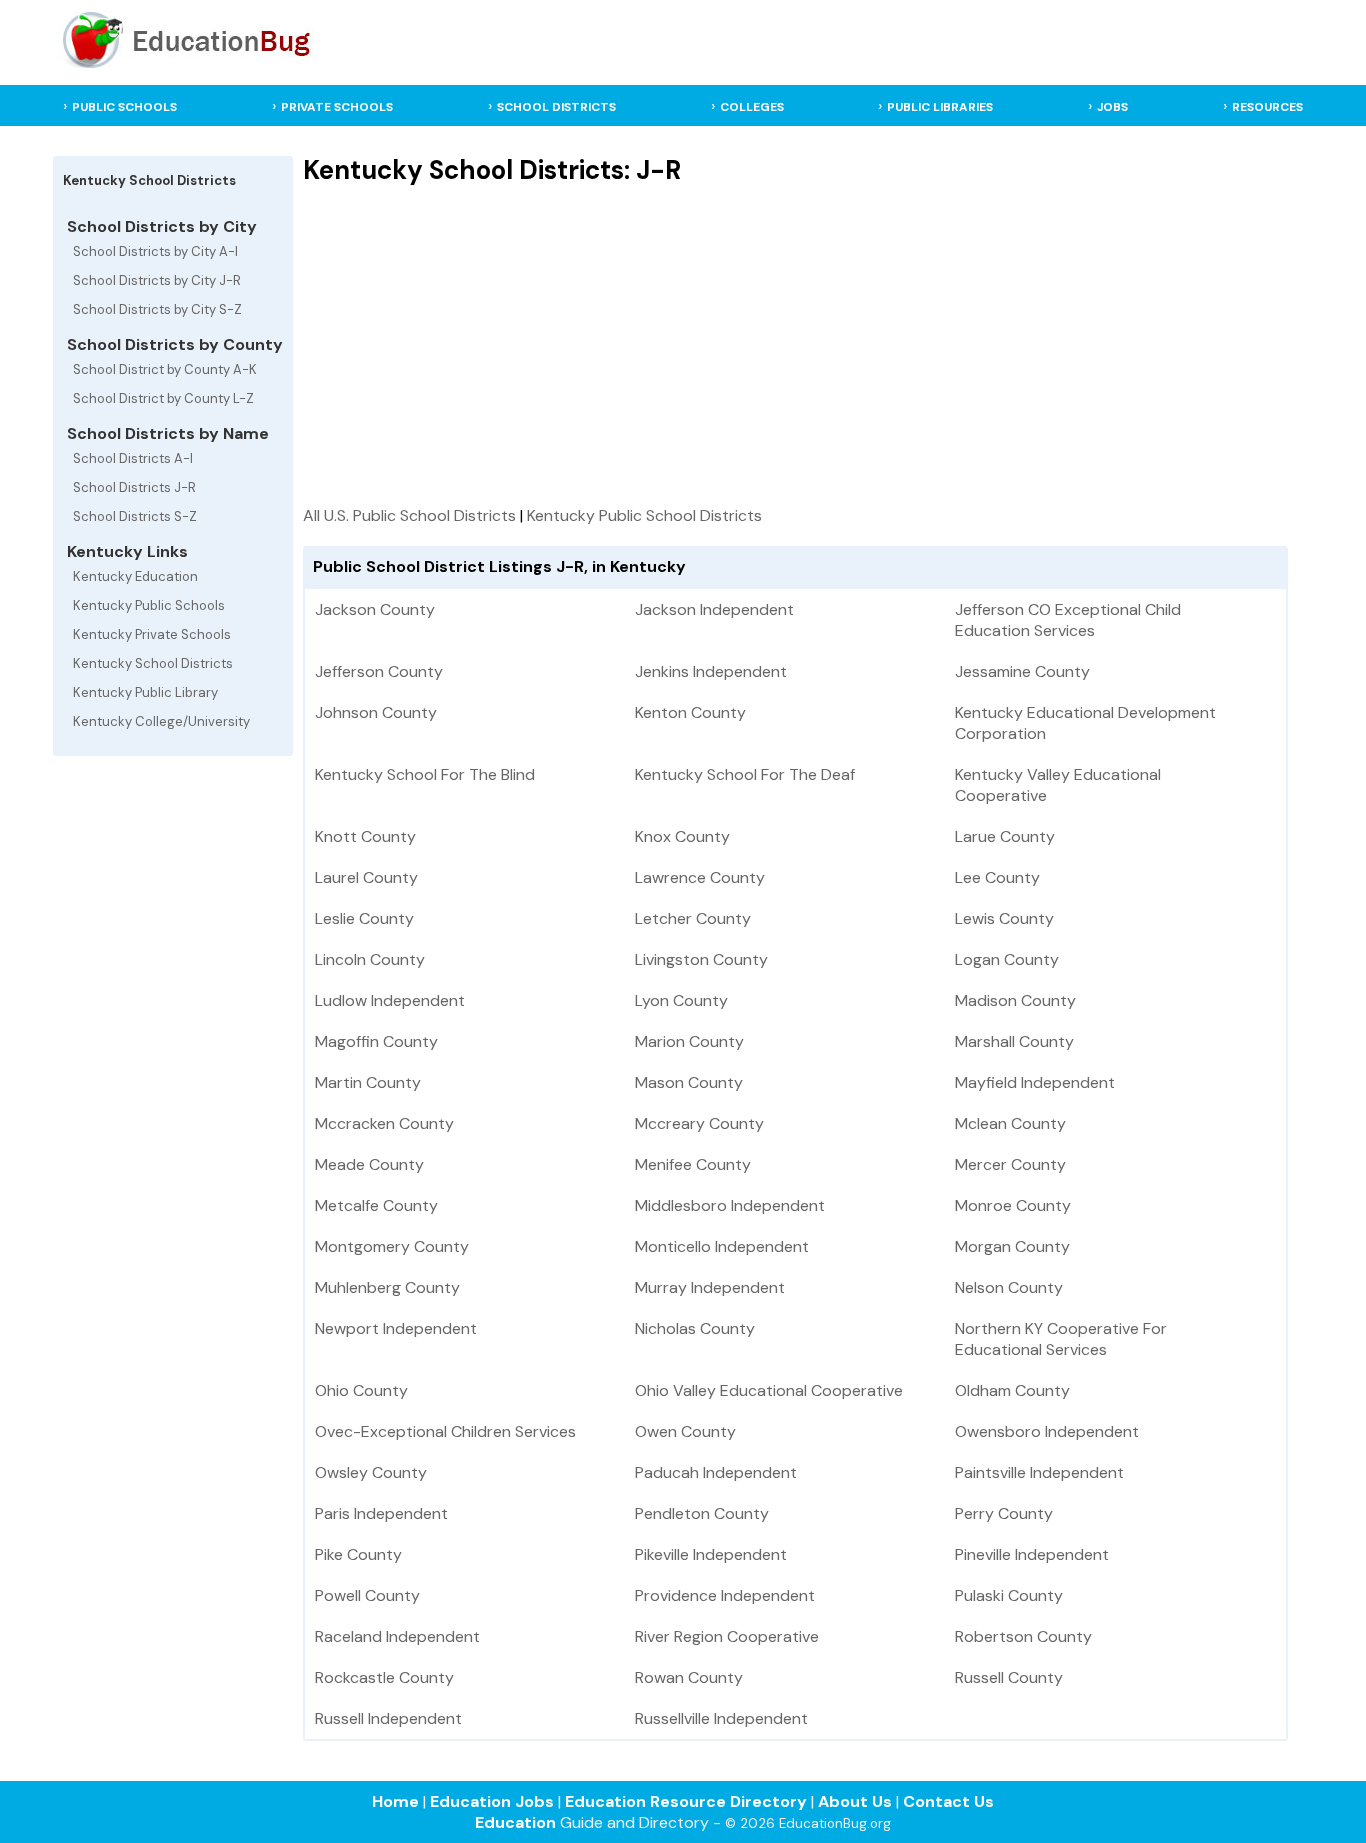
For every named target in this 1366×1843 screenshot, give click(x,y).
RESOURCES (1267, 107)
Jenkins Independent (711, 671)
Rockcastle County (384, 1677)
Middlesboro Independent (730, 1205)
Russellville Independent (721, 1718)
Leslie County (364, 918)
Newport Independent (396, 1328)
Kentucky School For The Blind (425, 774)
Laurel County (366, 877)
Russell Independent (388, 1718)
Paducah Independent (716, 1472)
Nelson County (1009, 1287)
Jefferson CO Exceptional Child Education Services (1068, 620)
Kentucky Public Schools (149, 605)
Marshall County (1014, 1041)
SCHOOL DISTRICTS (556, 107)
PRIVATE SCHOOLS (337, 107)
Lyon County (681, 1000)
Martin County (368, 1082)
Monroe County (1013, 1205)
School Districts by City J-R (157, 280)
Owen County (685, 1431)
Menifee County (693, 1164)
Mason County (689, 1082)
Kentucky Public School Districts (644, 515)
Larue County (1005, 836)
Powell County (367, 1595)
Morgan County (1012, 1246)
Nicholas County (695, 1328)
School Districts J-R (134, 487)
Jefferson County (379, 671)
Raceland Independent (397, 1636)
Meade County (369, 1164)
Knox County (682, 836)
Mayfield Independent (1035, 1082)
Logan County (1007, 959)
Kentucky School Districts (153, 663)
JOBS (1112, 107)
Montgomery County (392, 1246)
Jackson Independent (714, 609)
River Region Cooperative (727, 1636)
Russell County (1009, 1677)
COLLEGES (752, 107)
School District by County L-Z (163, 398)
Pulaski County (1009, 1595)
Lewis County (1004, 918)
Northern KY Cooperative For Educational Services (1061, 1339)
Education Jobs (492, 1801)
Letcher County (693, 918)
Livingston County (701, 959)
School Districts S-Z (135, 516)
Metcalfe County (376, 1205)
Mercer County (1010, 1164)
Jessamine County (1022, 671)
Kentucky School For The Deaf (745, 774)
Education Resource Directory (686, 1801)
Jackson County (375, 609)
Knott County (365, 836)
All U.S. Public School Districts (409, 515)
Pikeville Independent (711, 1554)
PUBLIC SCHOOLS (124, 107)
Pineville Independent (1032, 1554)
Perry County (1004, 1513)
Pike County (358, 1554)
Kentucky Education (135, 576)
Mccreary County (699, 1123)
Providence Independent (725, 1595)
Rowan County (689, 1677)
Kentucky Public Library (145, 692)
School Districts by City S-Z (157, 309)
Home (395, 1801)
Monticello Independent (722, 1246)
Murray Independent (710, 1287)
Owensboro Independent (1047, 1431)
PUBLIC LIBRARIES (940, 107)
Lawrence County (700, 877)
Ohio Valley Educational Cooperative (769, 1390)
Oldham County (1012, 1390)
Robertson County (1023, 1636)
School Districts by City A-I (155, 251)
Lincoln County (370, 959)
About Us (855, 1801)
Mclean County (1010, 1123)
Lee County (997, 877)
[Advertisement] (795, 345)
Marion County (689, 1041)
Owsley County (371, 1472)
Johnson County (376, 712)
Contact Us (948, 1801)
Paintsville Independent (1039, 1472)
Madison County (1015, 1000)
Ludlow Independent (390, 1000)
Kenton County (690, 712)
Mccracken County (384, 1123)
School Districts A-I (133, 458)
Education (515, 1822)
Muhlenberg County (387, 1287)
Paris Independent (381, 1513)
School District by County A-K (165, 369)
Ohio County (361, 1390)
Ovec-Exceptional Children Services (445, 1431)
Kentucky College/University (161, 721)
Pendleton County (702, 1513)
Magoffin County (376, 1041)
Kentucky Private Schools (152, 634)
